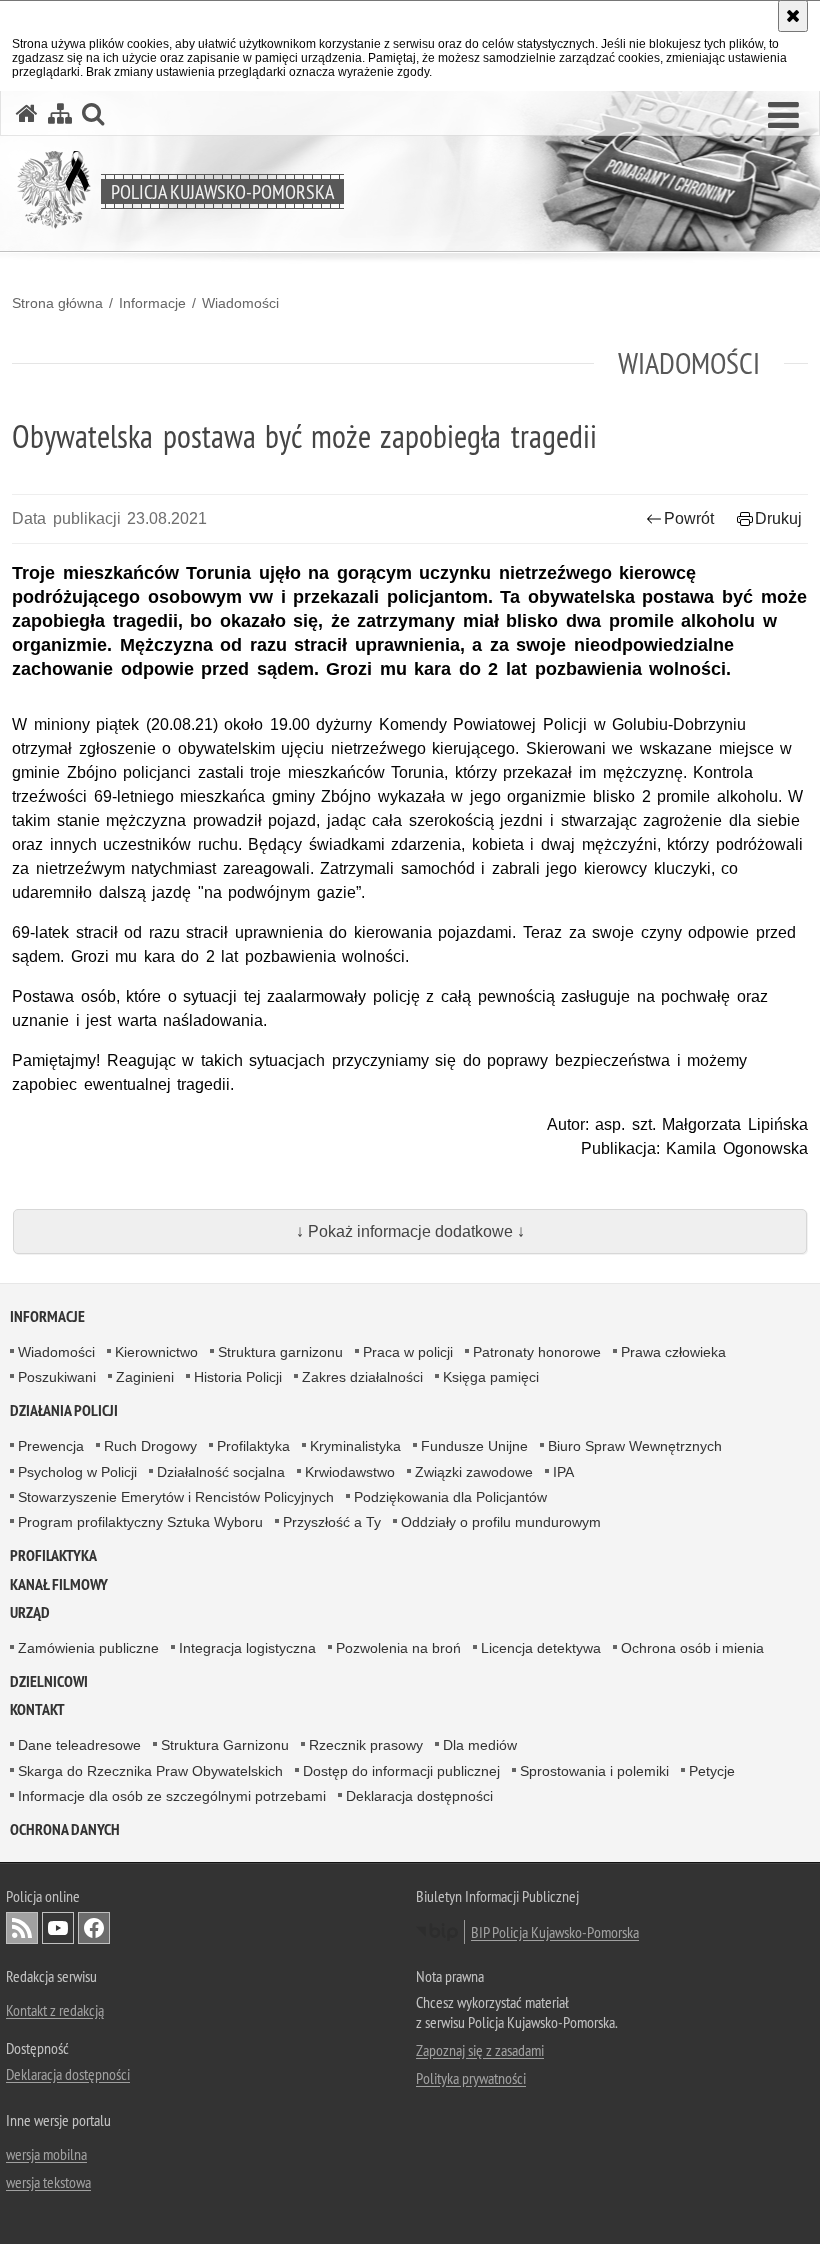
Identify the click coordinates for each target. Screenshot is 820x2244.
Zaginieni (145, 1377)
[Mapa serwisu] (60, 113)
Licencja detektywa (541, 1648)
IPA (563, 1472)
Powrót (689, 518)
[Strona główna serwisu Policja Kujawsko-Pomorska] (27, 113)
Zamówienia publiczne (88, 1648)
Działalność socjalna (221, 1472)
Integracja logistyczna (247, 1648)
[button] (783, 116)
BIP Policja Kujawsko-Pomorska (555, 1932)
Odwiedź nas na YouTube (58, 1928)
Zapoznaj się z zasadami (480, 2050)
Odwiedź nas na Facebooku (94, 1928)
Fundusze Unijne (474, 1446)
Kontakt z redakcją (55, 2010)
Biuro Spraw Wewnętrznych (635, 1446)
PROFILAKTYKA (53, 1555)
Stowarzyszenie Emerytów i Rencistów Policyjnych (176, 1497)
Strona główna (57, 303)
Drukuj (778, 518)
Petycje (712, 1771)
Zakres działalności (362, 1377)
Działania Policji (64, 1410)
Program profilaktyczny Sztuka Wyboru (140, 1522)
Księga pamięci (491, 1377)
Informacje (152, 303)
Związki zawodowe (474, 1472)
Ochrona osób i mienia (692, 1648)
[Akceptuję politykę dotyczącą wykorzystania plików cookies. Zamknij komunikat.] (793, 16)
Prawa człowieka (673, 1352)
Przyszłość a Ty (332, 1522)
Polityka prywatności (471, 2078)
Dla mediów (480, 1745)
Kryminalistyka (355, 1446)
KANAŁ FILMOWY (59, 1584)
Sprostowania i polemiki (594, 1771)
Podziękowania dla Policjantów (450, 1497)
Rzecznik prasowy (366, 1745)
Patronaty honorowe (537, 1352)
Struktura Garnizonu (225, 1745)
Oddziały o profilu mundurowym (501, 1522)
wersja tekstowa (48, 2182)
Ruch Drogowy (150, 1446)
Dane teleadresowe (79, 1745)
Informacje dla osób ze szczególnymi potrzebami (172, 1796)
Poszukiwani (57, 1377)
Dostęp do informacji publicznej (401, 1771)
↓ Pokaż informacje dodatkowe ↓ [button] (410, 1231)
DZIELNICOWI (49, 1681)
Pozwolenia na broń (398, 1648)
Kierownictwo (156, 1352)
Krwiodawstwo (350, 1472)
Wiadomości (240, 303)
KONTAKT (37, 1709)
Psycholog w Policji (77, 1472)
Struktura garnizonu (280, 1352)
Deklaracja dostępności (419, 1796)
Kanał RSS (22, 1928)
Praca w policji (408, 1352)
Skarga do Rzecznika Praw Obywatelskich (150, 1771)
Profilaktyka (253, 1446)
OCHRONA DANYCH (65, 1829)
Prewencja (51, 1446)
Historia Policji (238, 1377)
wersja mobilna (46, 2154)
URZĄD (30, 1612)
